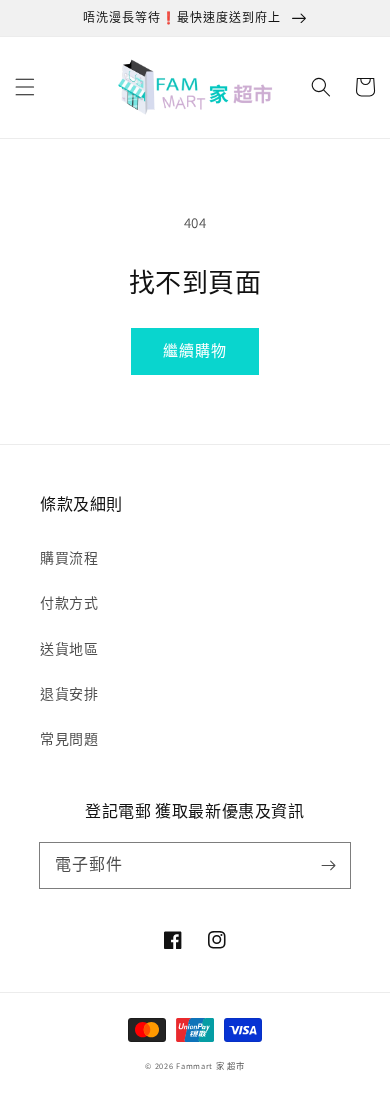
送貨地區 (69, 649)
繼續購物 (195, 350)
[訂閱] (328, 865)
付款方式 (69, 603)
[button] (25, 87)
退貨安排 (69, 694)
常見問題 (69, 739)
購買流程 (69, 558)
